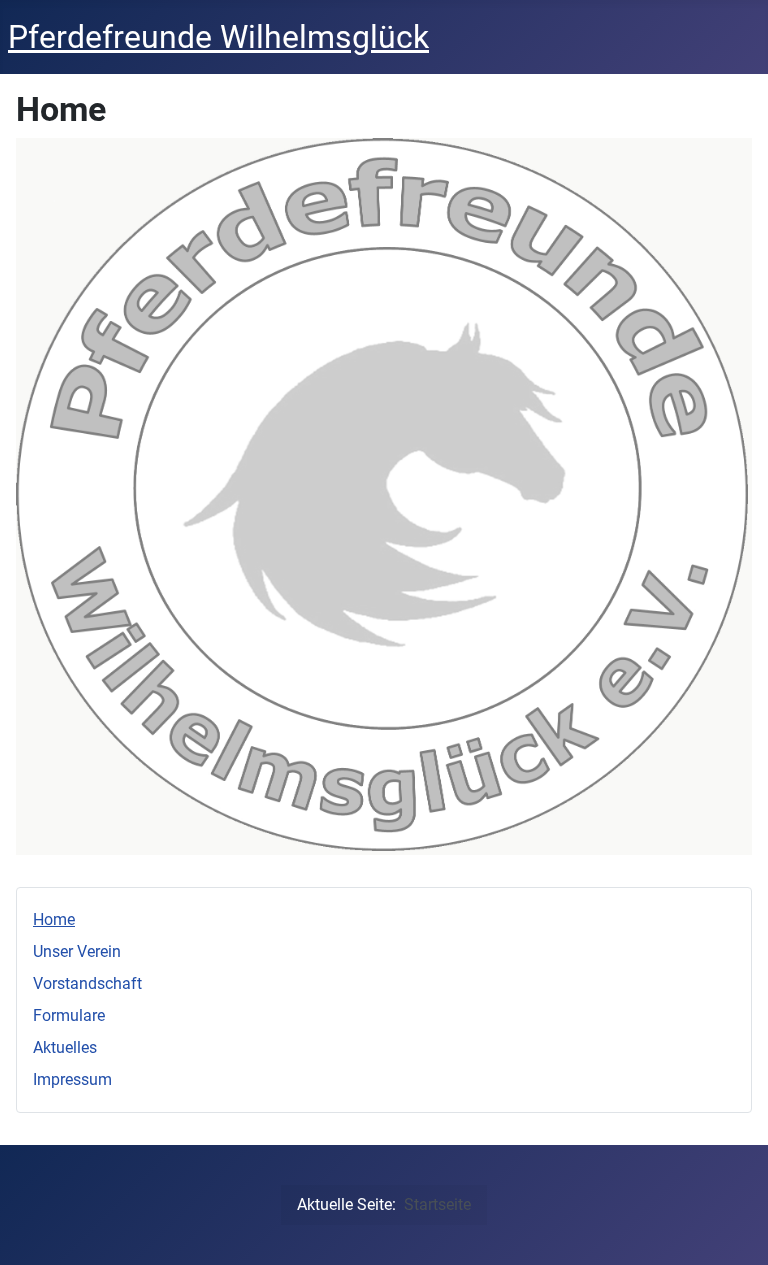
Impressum (72, 1079)
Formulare (69, 1015)
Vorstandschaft (87, 983)
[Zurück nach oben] (733, 1228)
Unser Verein (77, 951)
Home (54, 919)
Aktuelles (65, 1047)
